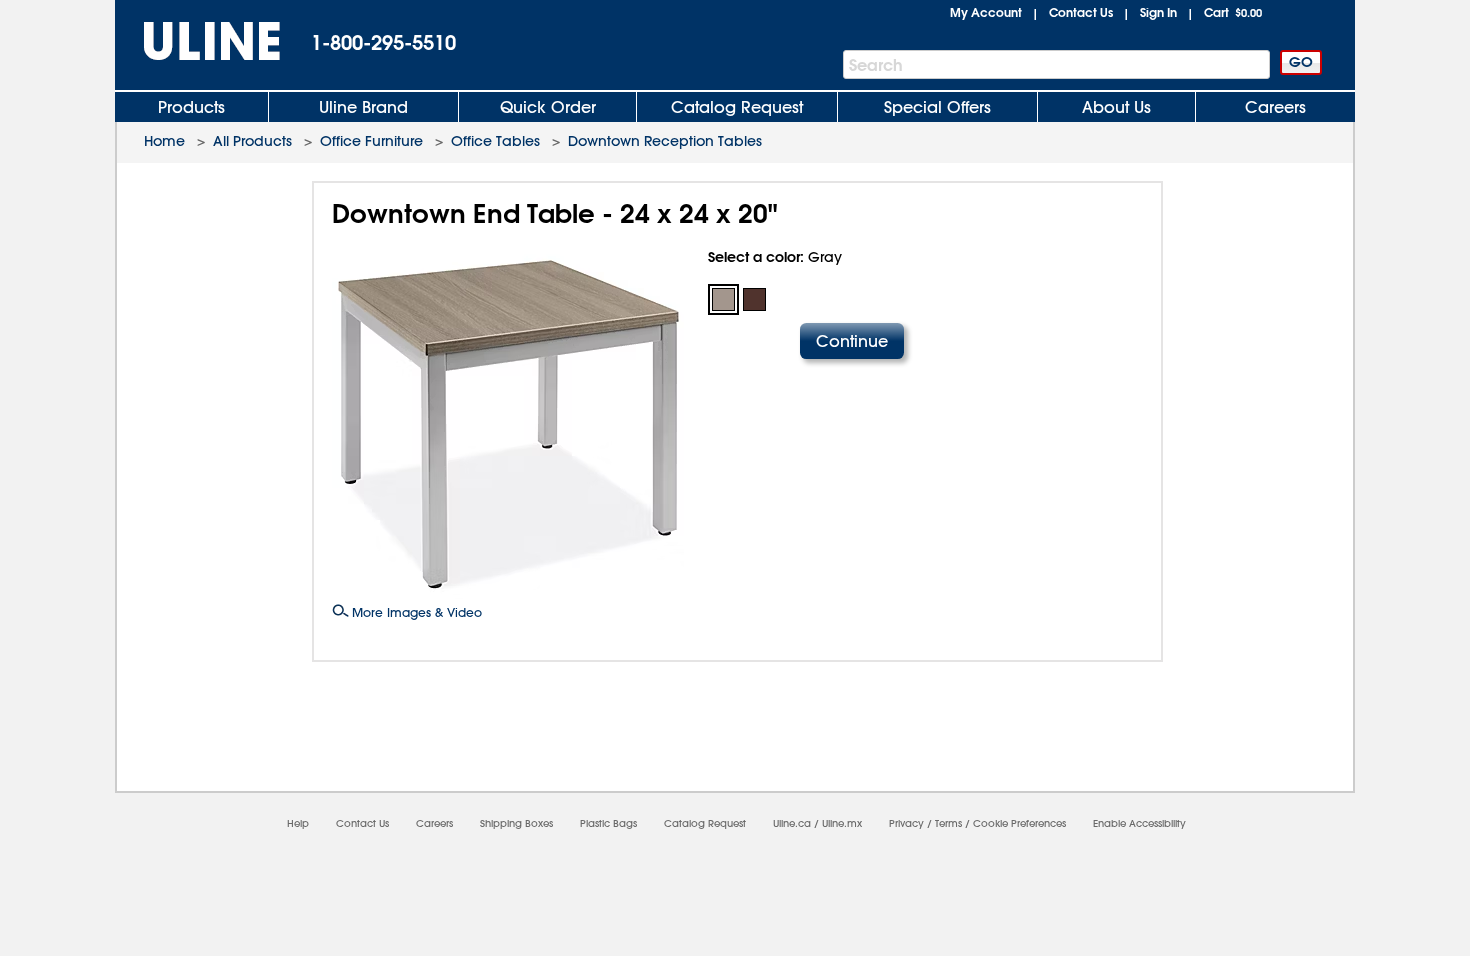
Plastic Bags (608, 823)
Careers (1275, 107)
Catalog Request (737, 107)
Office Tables (495, 141)
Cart (1233, 12)
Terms (948, 823)
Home (164, 141)
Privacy (906, 823)
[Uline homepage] (198, 41)
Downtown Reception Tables (665, 141)
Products (191, 107)
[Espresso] (754, 299)
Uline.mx (842, 823)
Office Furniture (371, 141)
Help (298, 823)
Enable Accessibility (1139, 823)
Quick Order (548, 107)
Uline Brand (363, 107)
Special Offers (937, 107)
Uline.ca (792, 823)
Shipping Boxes (516, 823)
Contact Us (1081, 12)
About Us (1116, 107)
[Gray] (723, 299)
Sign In (1158, 12)
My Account (986, 12)
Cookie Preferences (1019, 823)
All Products (252, 141)
